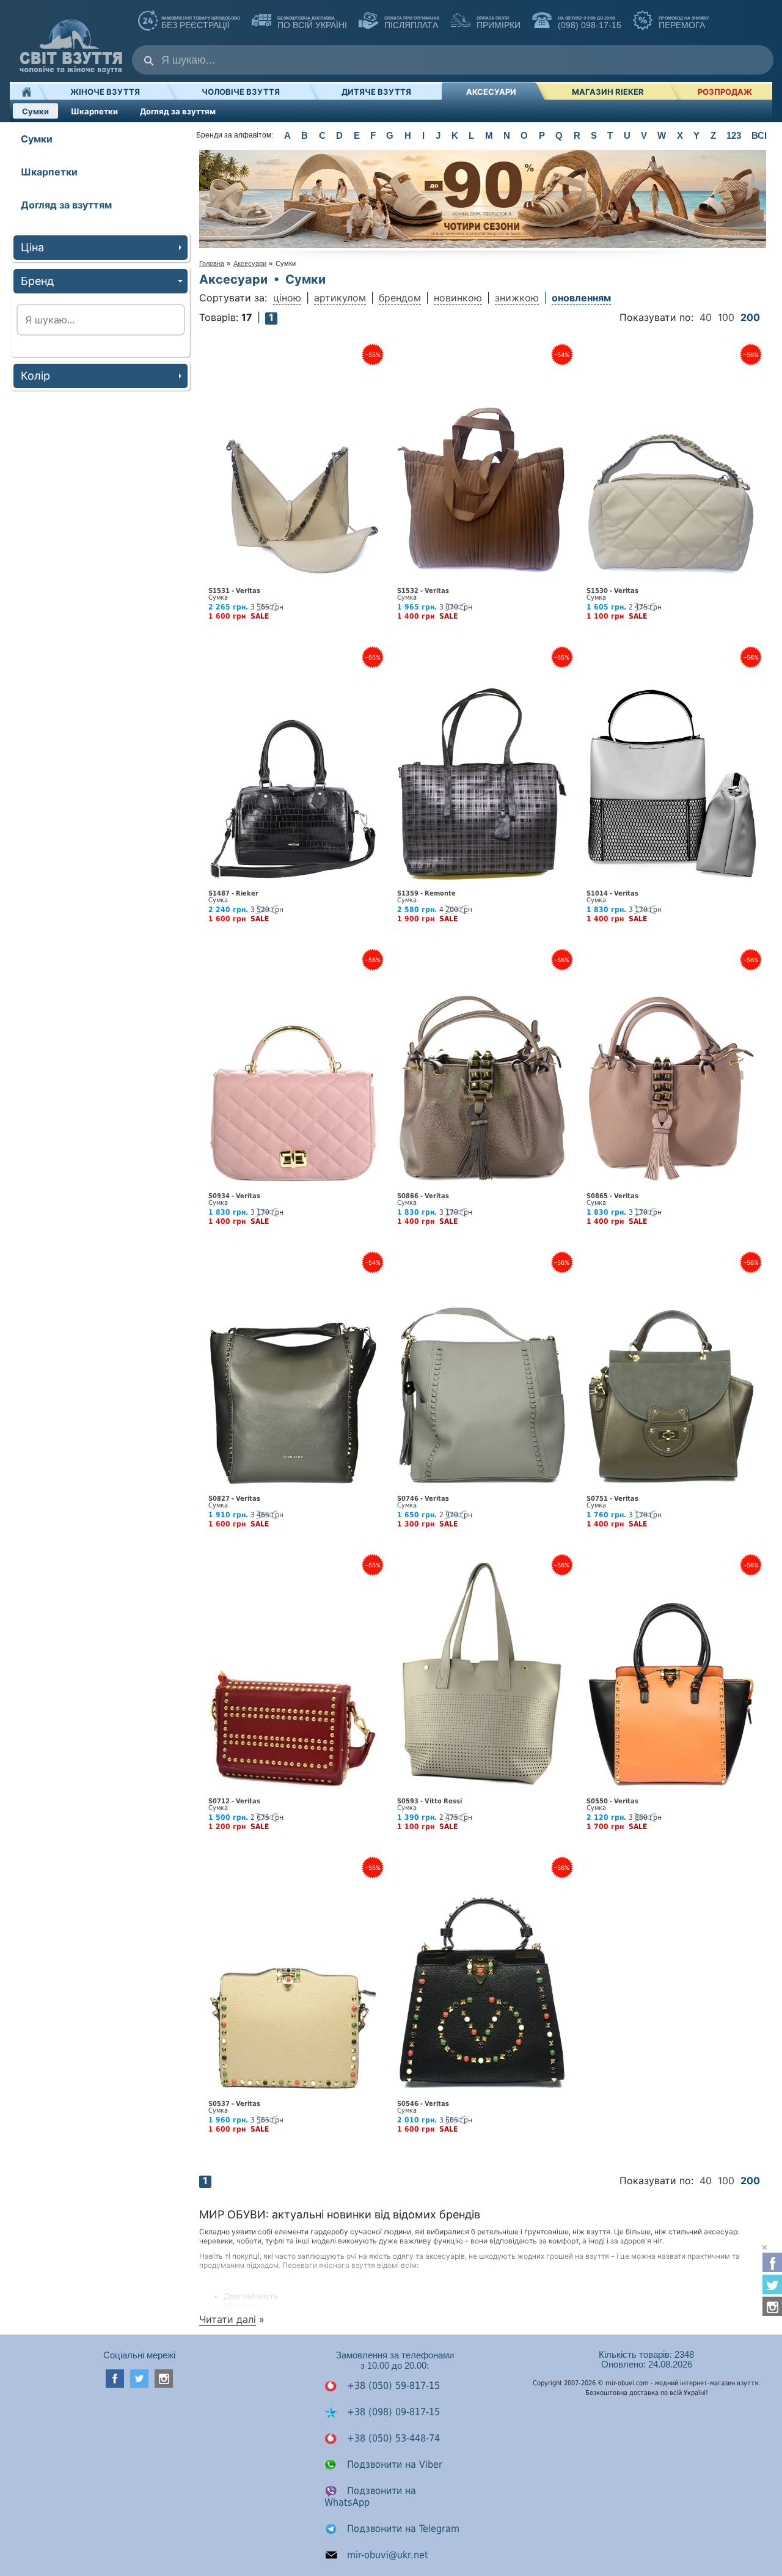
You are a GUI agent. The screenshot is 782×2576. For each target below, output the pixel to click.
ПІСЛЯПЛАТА (411, 23)
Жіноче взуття (105, 92)
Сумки (35, 111)
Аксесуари (491, 92)
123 (734, 135)
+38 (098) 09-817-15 (392, 2412)
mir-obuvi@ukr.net (386, 2555)
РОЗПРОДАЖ (725, 92)
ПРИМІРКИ (497, 23)
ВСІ (759, 135)
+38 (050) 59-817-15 (392, 2386)
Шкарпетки (94, 111)
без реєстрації (201, 23)
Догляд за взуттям (178, 111)
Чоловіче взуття (241, 92)
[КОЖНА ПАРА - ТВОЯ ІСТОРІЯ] (483, 245)
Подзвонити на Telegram (402, 2529)
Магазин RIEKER (608, 92)
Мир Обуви (71, 41)
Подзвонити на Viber (393, 2464)
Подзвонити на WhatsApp (370, 2497)
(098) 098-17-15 (588, 23)
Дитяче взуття (376, 92)
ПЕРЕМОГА (682, 23)
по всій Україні (311, 23)
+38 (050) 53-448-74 (392, 2438)
